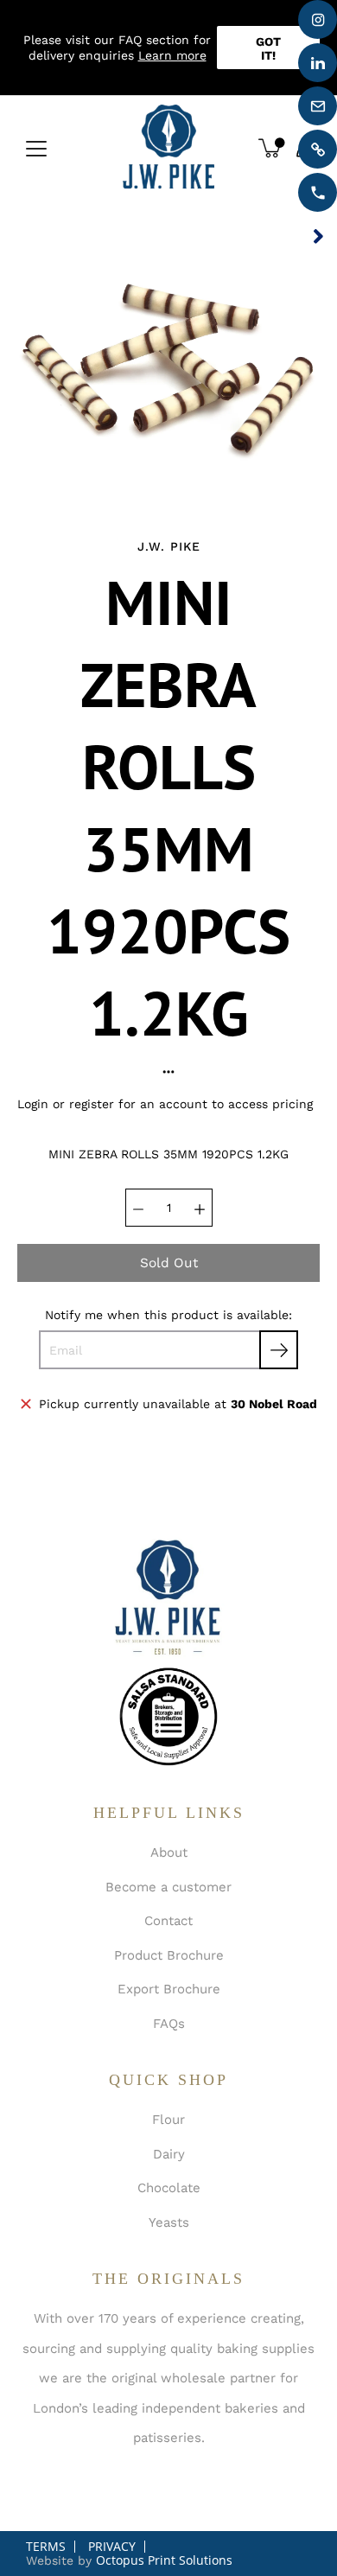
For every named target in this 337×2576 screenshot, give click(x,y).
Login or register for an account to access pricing (165, 1104)
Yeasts (169, 2222)
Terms (46, 2546)
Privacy (112, 2546)
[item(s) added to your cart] (271, 148)
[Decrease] (138, 1208)
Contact (168, 1921)
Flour (168, 2120)
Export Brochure (169, 1989)
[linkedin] (318, 63)
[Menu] (36, 149)
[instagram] (318, 19)
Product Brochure (169, 1955)
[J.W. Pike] (168, 148)
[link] (318, 149)
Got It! (268, 48)
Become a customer (168, 1887)
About (169, 1852)
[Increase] (200, 1208)
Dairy (169, 2154)
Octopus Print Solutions (164, 2560)
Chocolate (169, 2188)
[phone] (318, 192)
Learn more (172, 55)
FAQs (169, 2024)
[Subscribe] (279, 1350)
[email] (318, 106)
